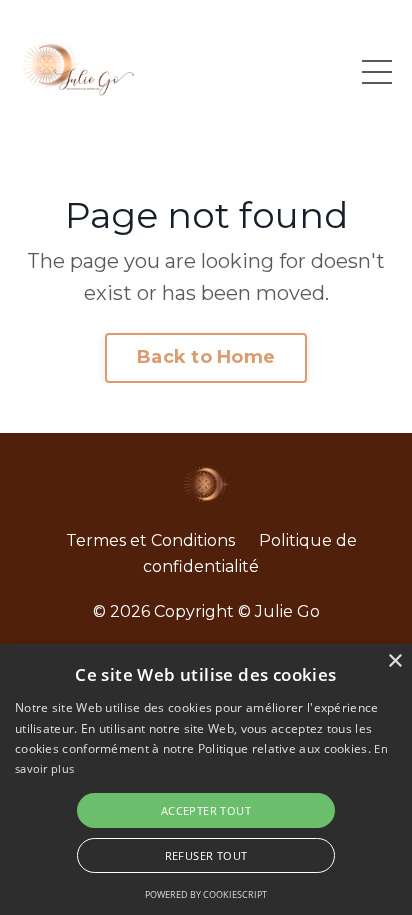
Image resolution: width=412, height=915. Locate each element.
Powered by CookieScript (206, 894)
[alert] (206, 779)
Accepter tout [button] (206, 810)
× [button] (394, 661)
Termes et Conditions (150, 540)
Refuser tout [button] (206, 855)
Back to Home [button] (206, 357)
